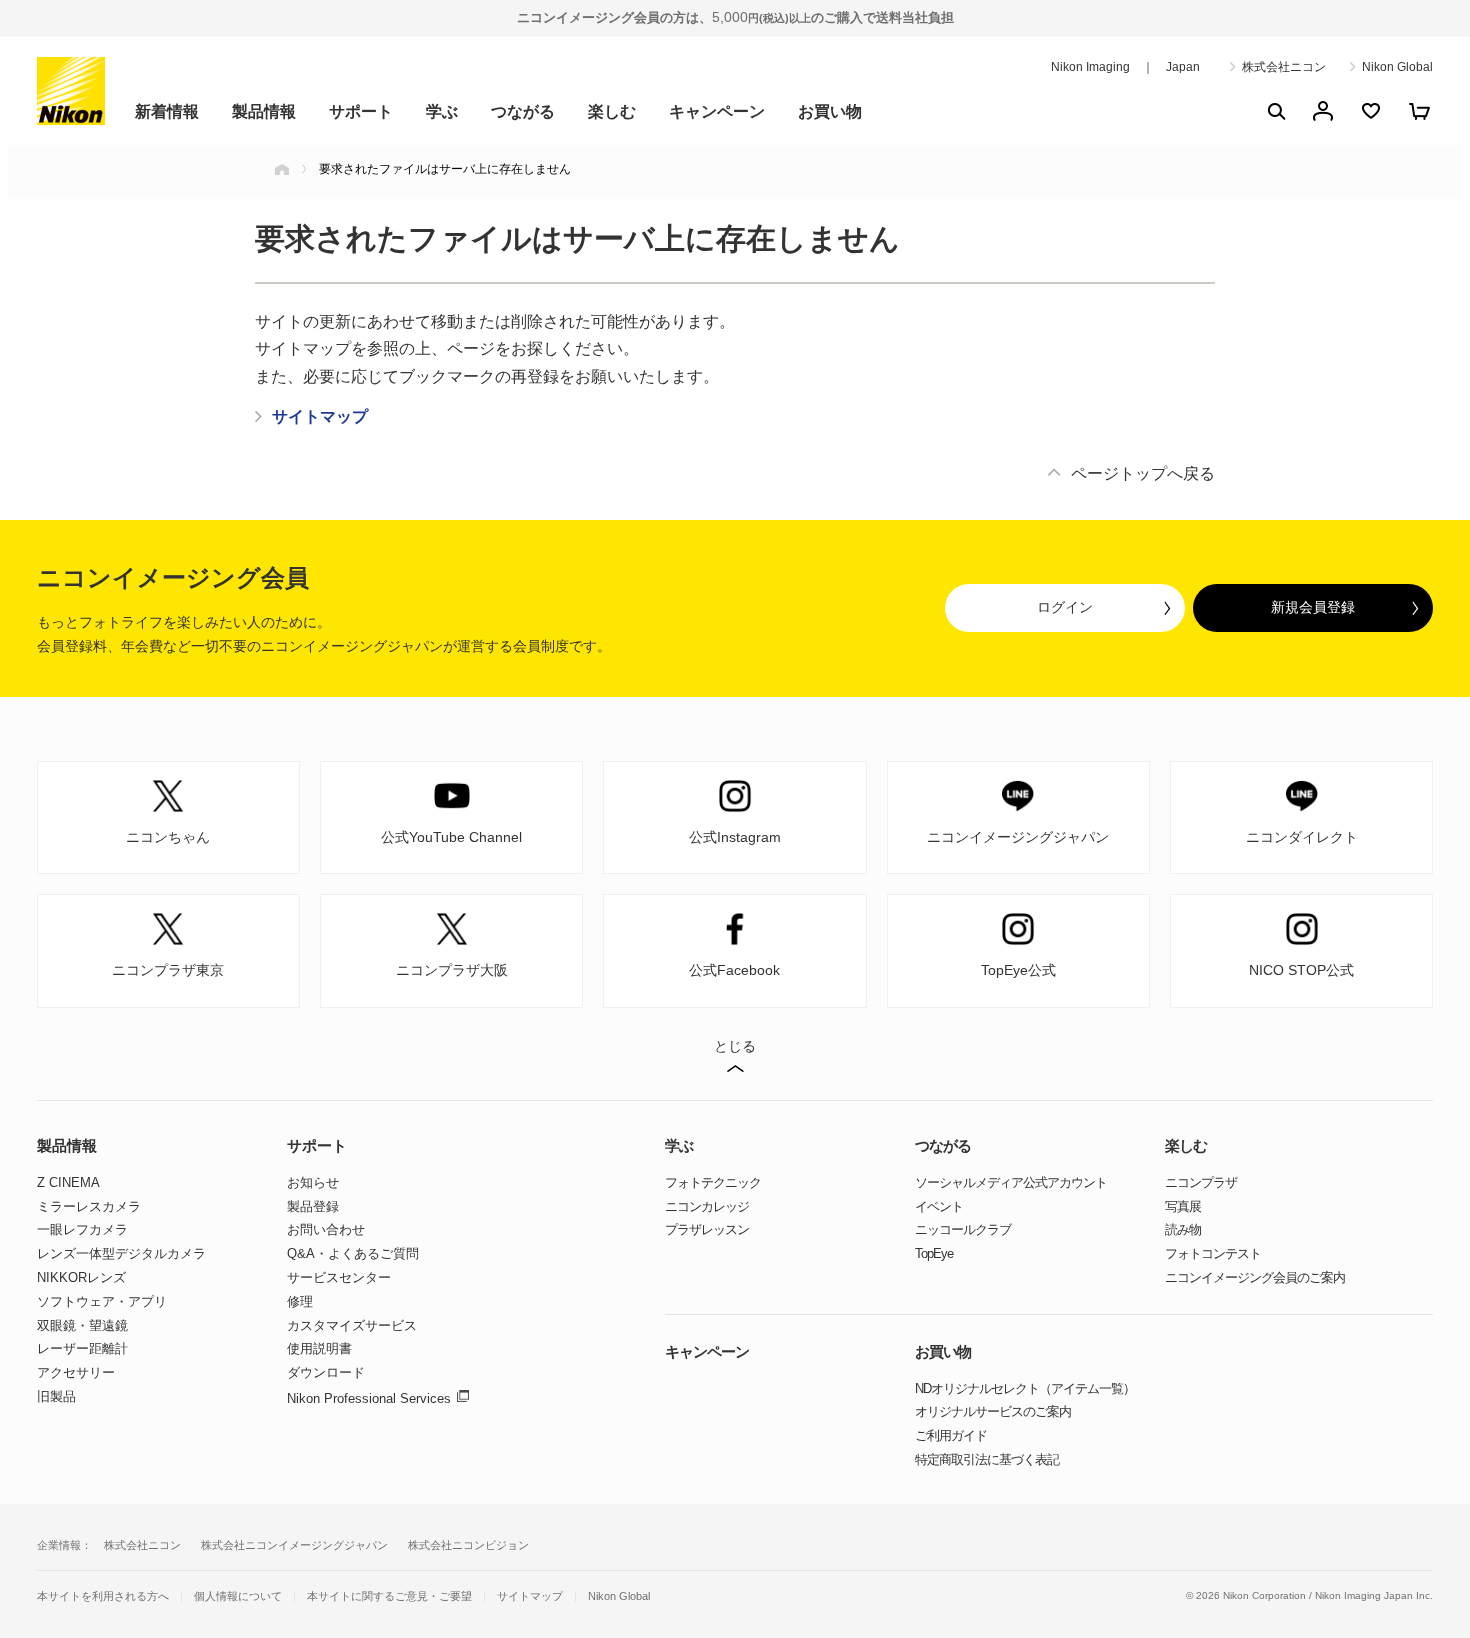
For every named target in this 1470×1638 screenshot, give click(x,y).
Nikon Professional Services (369, 1398)
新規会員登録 (1313, 607)
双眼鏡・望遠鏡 (82, 1325)
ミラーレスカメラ (89, 1206)
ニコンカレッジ (707, 1206)
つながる (523, 111)
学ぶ (442, 111)
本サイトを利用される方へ (103, 1596)
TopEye (934, 1253)
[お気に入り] (1371, 111)
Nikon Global (1397, 67)
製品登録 (313, 1206)
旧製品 (56, 1396)
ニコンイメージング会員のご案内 (1255, 1277)
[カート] (1419, 111)
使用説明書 (319, 1348)
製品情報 (264, 111)
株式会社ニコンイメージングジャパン (294, 1545)
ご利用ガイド (951, 1435)
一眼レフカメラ (82, 1229)
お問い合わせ (326, 1229)
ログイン (1065, 607)
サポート (361, 111)
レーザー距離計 (82, 1348)
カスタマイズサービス (352, 1325)
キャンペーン (717, 111)
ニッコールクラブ (963, 1229)
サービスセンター (339, 1277)
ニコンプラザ (1201, 1182)
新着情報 (167, 111)
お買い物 (830, 111)
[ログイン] (1323, 111)
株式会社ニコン (1284, 67)
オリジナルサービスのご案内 (993, 1411)
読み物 (1183, 1229)
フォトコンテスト (1213, 1253)
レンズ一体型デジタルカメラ (121, 1253)
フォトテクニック (713, 1182)
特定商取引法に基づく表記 (987, 1459)
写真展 (1183, 1206)
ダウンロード (326, 1372)
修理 (300, 1301)
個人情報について (238, 1596)
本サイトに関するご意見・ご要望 (389, 1596)
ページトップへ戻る (1143, 473)
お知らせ (313, 1182)
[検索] (1275, 111)
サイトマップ (530, 1596)
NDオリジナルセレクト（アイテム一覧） (1025, 1388)
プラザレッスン (707, 1229)
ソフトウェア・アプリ (102, 1301)
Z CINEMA (68, 1182)
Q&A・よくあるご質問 (353, 1253)
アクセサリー (76, 1372)
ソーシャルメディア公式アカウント (1011, 1182)
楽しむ (612, 111)
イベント (939, 1206)
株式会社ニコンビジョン (468, 1545)
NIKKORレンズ (81, 1277)
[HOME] (282, 169)
